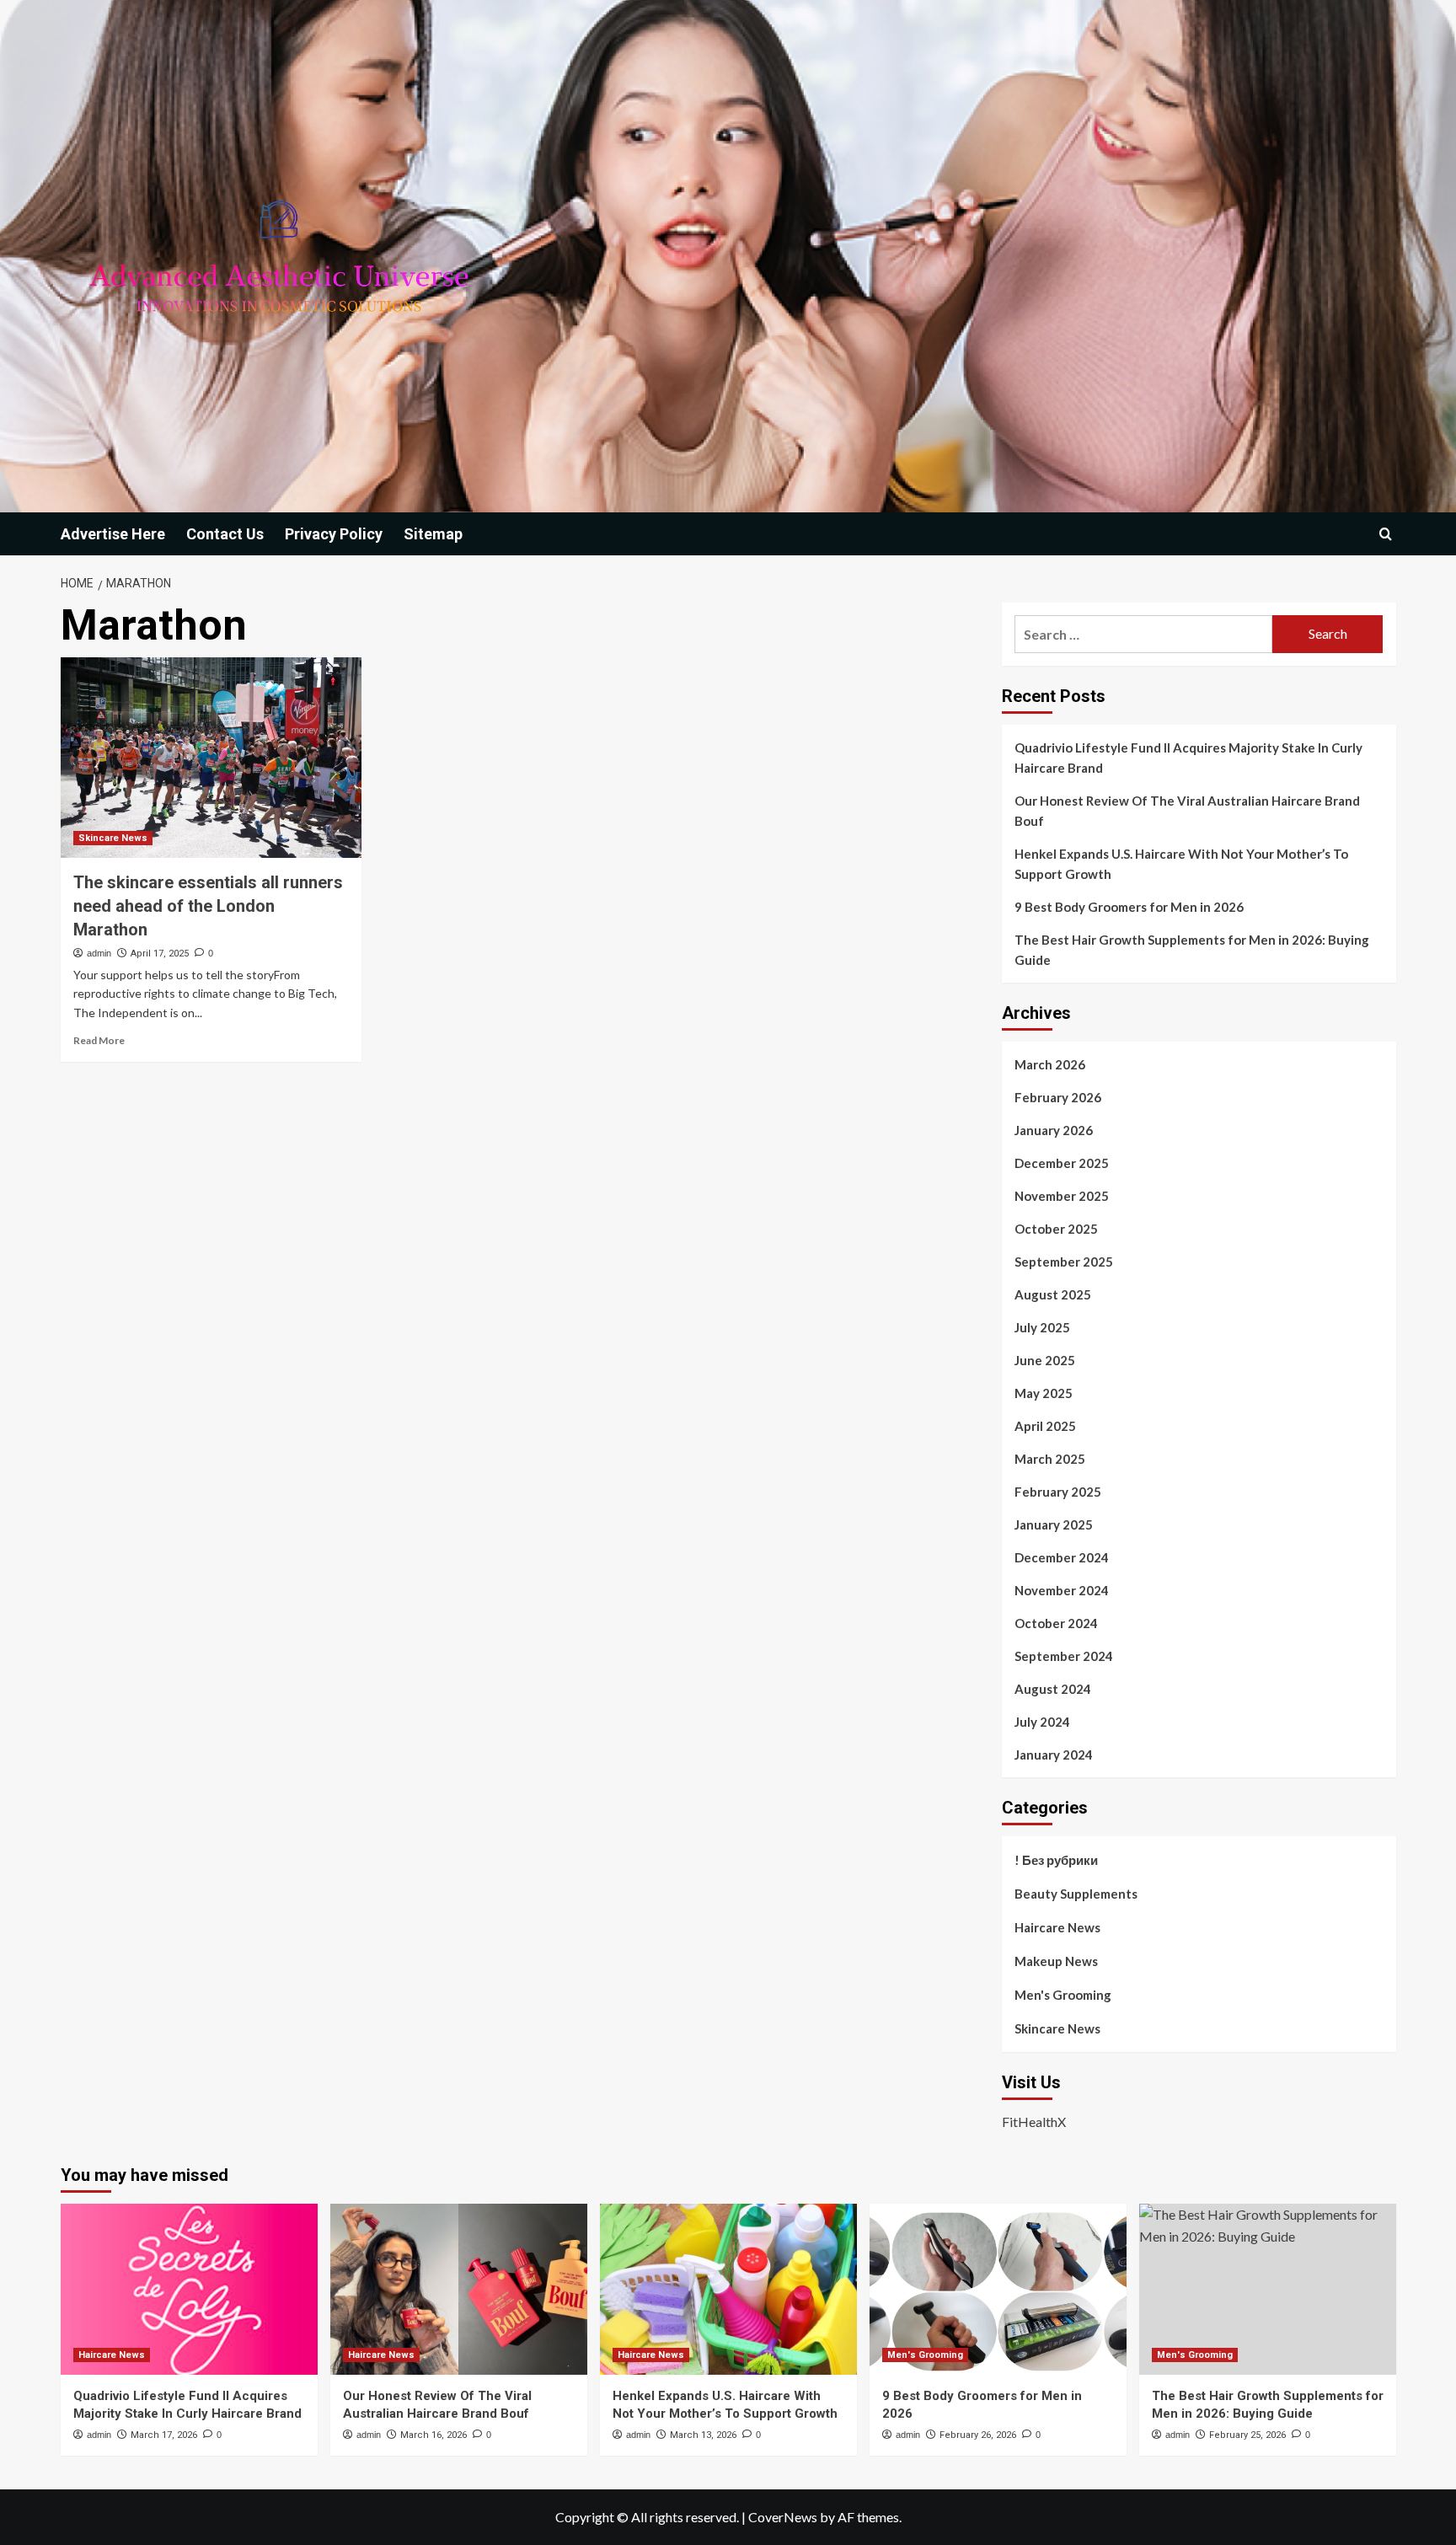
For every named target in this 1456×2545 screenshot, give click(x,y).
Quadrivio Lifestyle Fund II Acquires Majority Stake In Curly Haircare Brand (1188, 758)
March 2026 (1050, 1064)
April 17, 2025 (160, 954)
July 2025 (1042, 1327)
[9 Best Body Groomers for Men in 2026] (998, 2289)
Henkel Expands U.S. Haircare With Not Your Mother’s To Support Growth (1181, 864)
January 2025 (1054, 1524)
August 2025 (1053, 1294)
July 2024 (1042, 1722)
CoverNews (783, 2517)
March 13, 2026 (703, 2435)
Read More (99, 1040)
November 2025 (1062, 1196)
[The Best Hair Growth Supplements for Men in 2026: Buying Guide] (1268, 2289)
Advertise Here (113, 534)
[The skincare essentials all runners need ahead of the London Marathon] (211, 758)
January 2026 (1054, 1130)
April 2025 (1045, 1426)
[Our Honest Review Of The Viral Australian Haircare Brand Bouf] (459, 2289)
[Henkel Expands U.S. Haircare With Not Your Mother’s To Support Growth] (728, 2289)
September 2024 (1064, 1656)
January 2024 (1054, 1755)
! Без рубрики (1056, 1860)
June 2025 (1045, 1360)
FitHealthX (1034, 2122)
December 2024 (1062, 1557)
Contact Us (225, 534)
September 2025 (1064, 1262)
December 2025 (1062, 1163)
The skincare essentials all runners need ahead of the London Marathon (208, 906)
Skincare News (113, 838)
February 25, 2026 (1247, 2435)
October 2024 (1056, 1623)
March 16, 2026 (434, 2435)
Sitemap (433, 534)
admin (99, 953)
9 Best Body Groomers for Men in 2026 (1129, 907)
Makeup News (1056, 1961)
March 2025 (1050, 1459)
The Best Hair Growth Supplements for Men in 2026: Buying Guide (1192, 950)
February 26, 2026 (978, 2435)
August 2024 (1053, 1689)
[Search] (1386, 534)
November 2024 (1062, 1590)
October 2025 (1056, 1229)
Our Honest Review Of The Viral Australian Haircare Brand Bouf (1187, 811)
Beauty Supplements (1076, 1894)
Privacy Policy (334, 534)
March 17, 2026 (164, 2435)
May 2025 (1044, 1393)
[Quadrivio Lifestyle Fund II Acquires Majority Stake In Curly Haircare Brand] (189, 2289)
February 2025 (1058, 1492)
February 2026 (1058, 1097)
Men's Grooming (1063, 1995)
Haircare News (1057, 1927)
